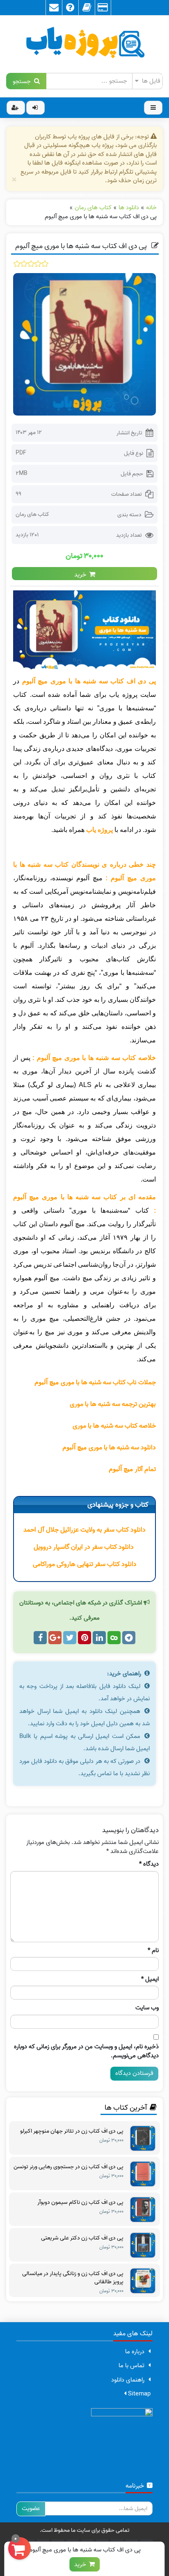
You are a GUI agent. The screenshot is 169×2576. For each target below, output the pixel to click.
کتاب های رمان (32, 514)
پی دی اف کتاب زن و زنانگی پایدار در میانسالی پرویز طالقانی (73, 2278)
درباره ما (135, 2352)
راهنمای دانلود (128, 2380)
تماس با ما (131, 2366)
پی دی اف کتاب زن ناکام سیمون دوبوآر (80, 2203)
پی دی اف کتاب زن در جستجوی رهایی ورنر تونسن (69, 2167)
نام (153, 1951)
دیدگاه (149, 1864)
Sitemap (138, 2394)
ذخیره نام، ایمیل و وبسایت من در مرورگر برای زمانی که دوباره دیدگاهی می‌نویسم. (86, 2051)
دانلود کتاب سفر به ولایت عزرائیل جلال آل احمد (84, 1530)
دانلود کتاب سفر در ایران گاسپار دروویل (84, 1547)
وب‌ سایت (147, 2008)
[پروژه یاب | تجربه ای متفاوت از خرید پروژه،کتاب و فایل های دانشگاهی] (84, 44)
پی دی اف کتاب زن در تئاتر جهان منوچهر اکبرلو (72, 2131)
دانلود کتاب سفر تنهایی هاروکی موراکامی (85, 1564)
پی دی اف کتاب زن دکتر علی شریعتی (82, 2238)
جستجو (23, 81)
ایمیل (150, 1979)
